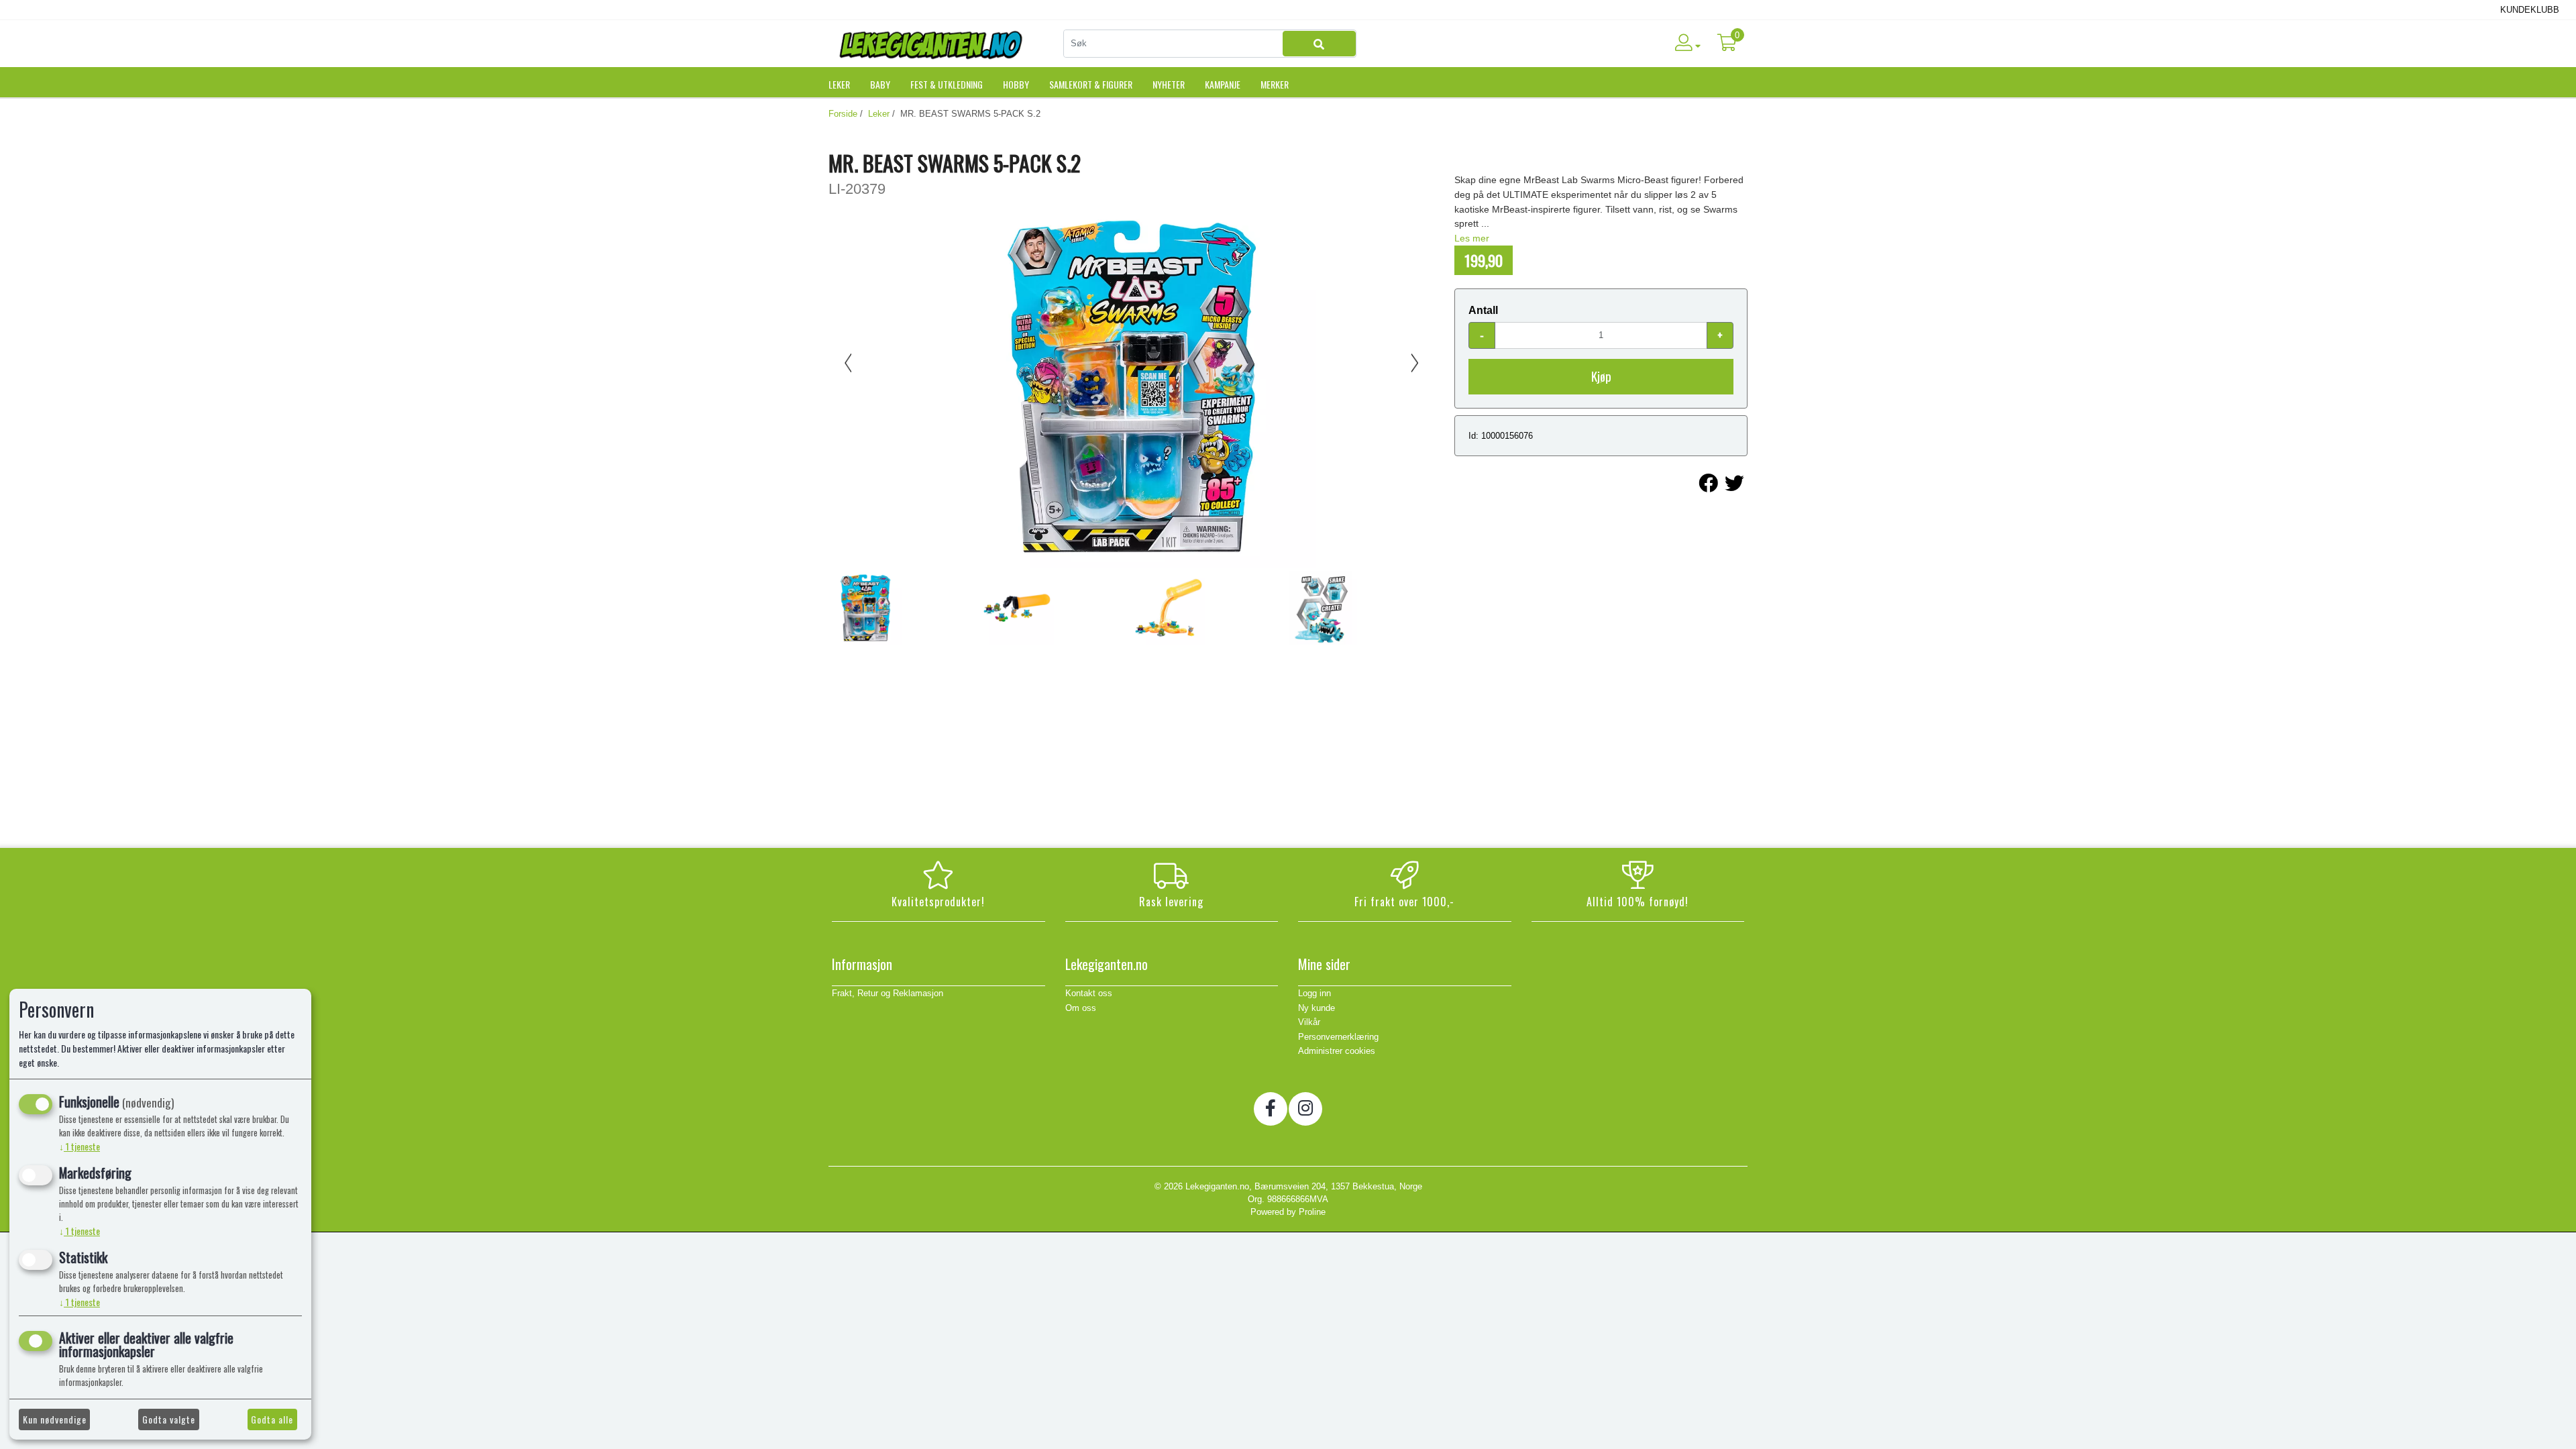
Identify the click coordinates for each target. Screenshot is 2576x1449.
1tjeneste (79, 1146)
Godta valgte (169, 1419)
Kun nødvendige (55, 1419)
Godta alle (272, 1419)
